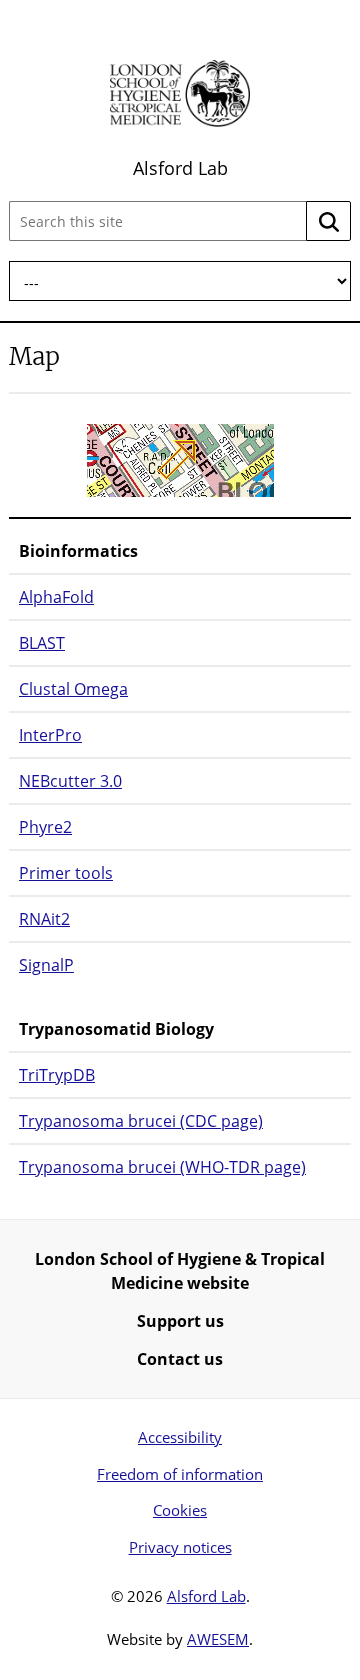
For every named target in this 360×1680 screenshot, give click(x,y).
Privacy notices (180, 1547)
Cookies (180, 1510)
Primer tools (66, 873)
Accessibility (180, 1437)
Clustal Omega (73, 689)
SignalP (46, 965)
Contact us (180, 1359)
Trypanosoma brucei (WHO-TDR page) (162, 1167)
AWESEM (218, 1639)
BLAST (42, 643)
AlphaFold (56, 597)
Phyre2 (45, 827)
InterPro (50, 735)
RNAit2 (44, 919)
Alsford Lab (180, 168)
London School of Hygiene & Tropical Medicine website (180, 1271)
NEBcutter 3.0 (70, 781)
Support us (180, 1321)
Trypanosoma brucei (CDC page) (141, 1121)
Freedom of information (180, 1474)
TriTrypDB (57, 1075)
